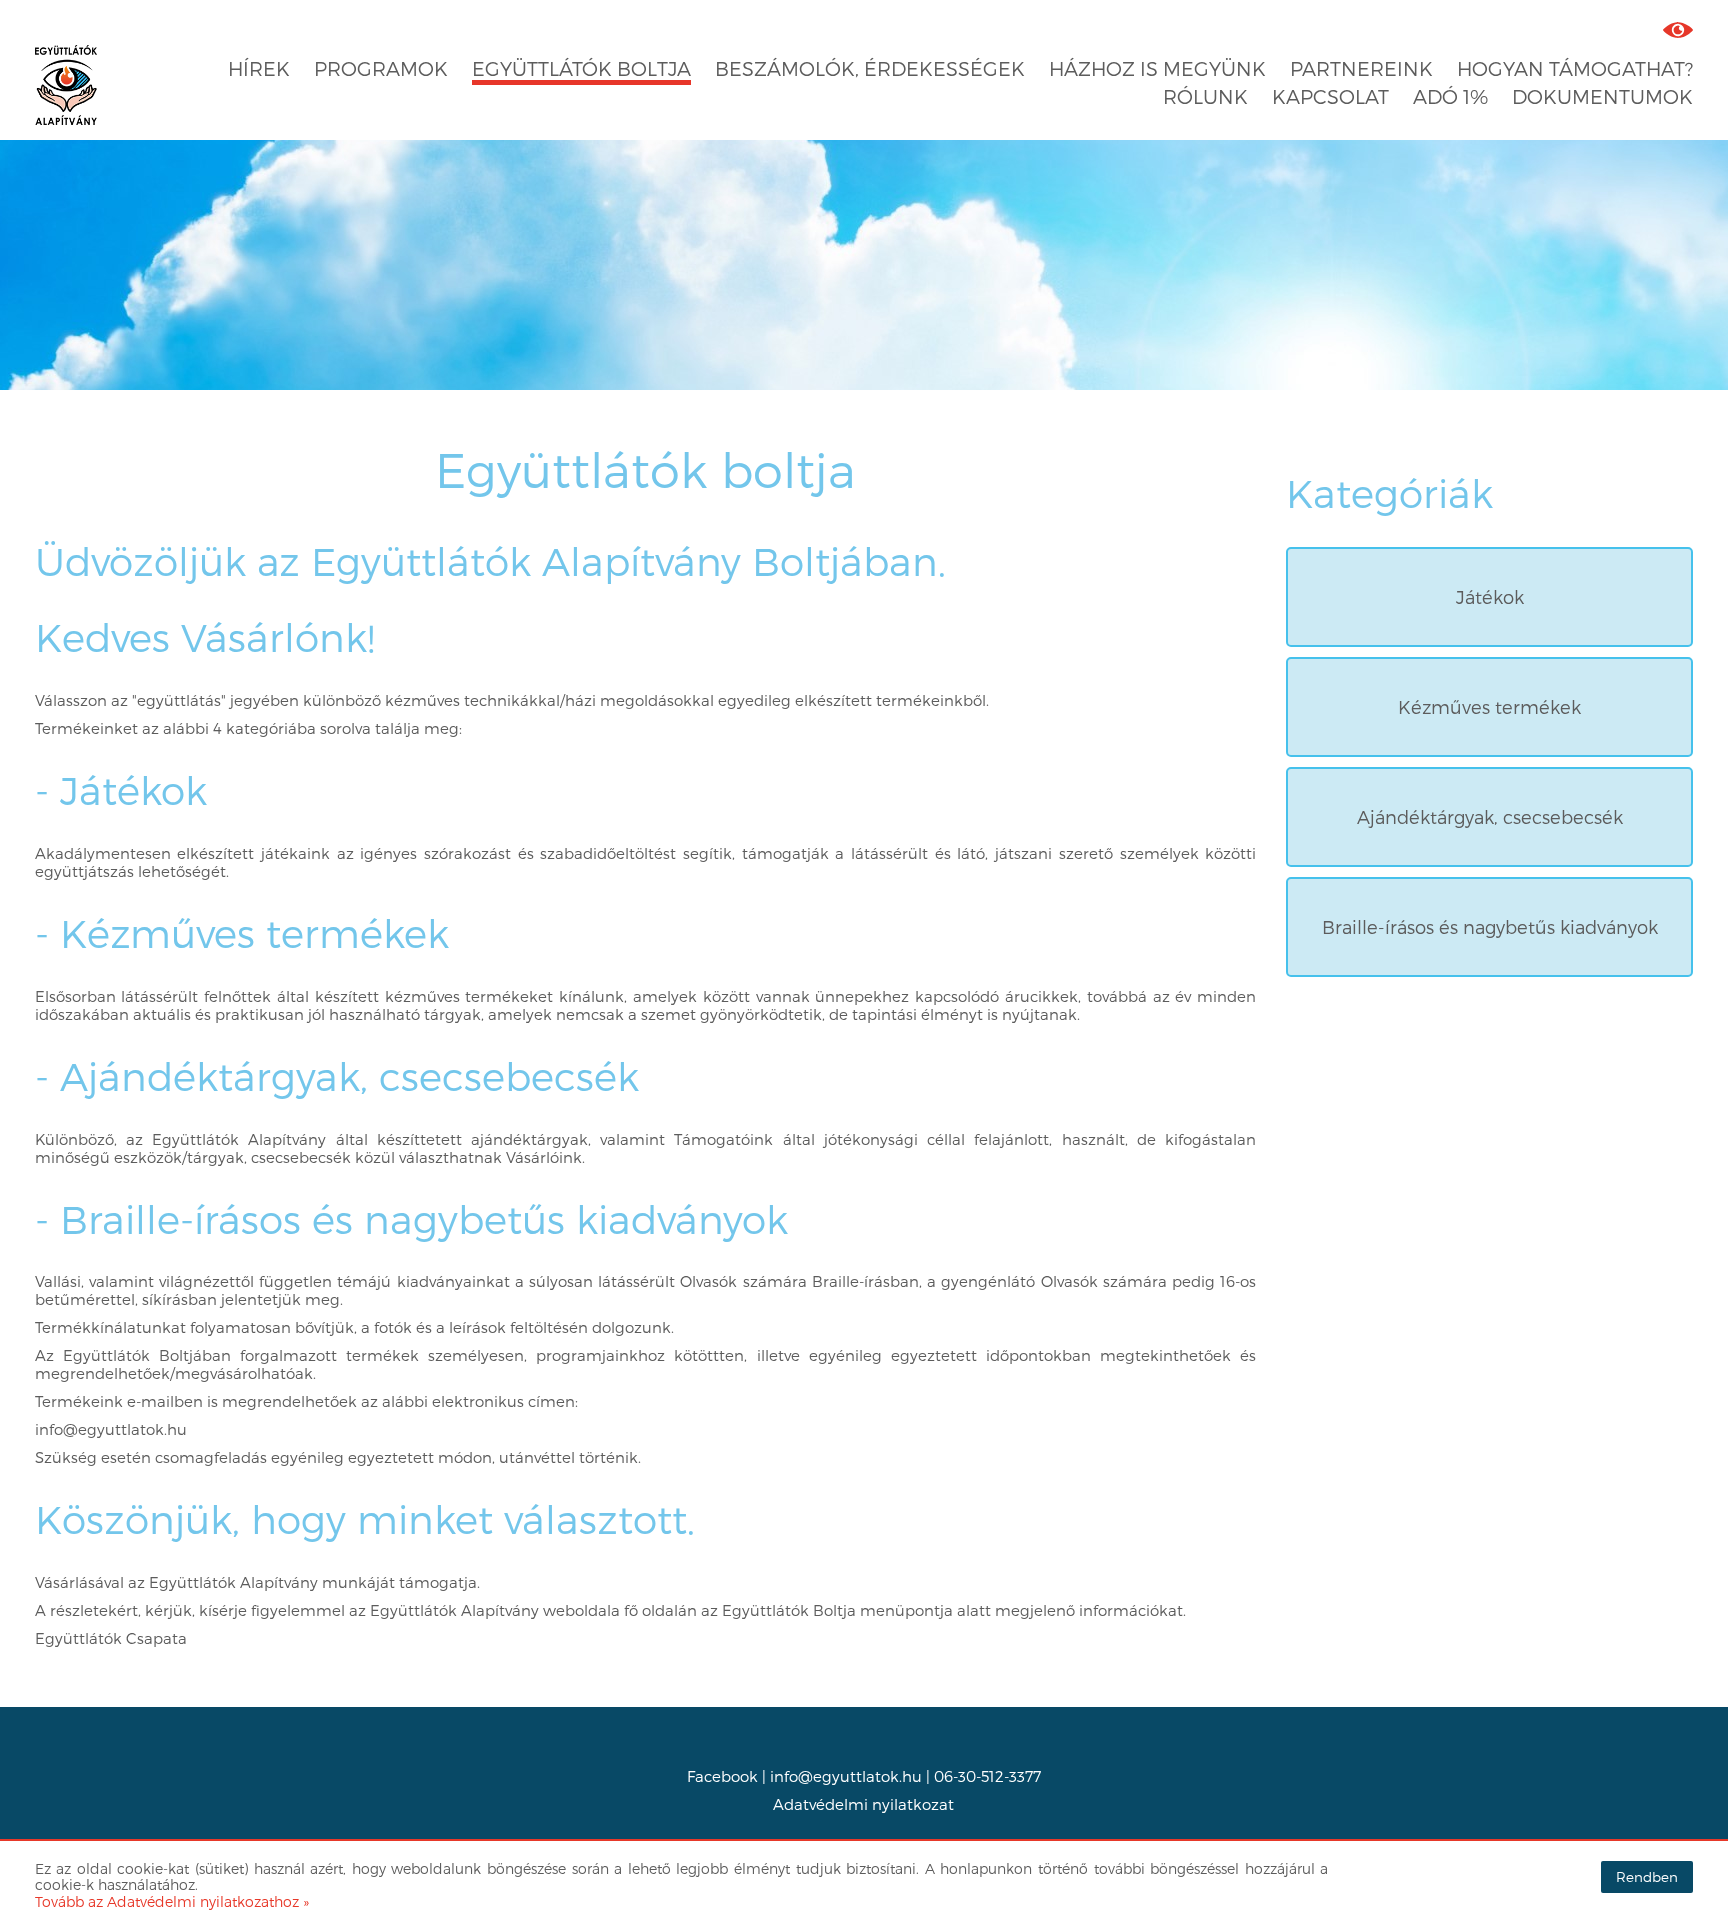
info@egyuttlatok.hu (846, 1776)
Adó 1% (1450, 96)
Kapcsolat (1330, 96)
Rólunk (1205, 96)
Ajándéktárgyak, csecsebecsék (1490, 816)
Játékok (1490, 596)
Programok (381, 68)
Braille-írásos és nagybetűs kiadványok (1490, 926)
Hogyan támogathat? (1575, 68)
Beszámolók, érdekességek (870, 68)
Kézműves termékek (1489, 706)
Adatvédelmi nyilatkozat (863, 1804)
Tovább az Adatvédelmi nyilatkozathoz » (172, 1901)
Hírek (259, 68)
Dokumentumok (1602, 96)
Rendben (1647, 1876)
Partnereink (1361, 68)
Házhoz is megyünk (1157, 68)
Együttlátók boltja (581, 68)
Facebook (722, 1776)
